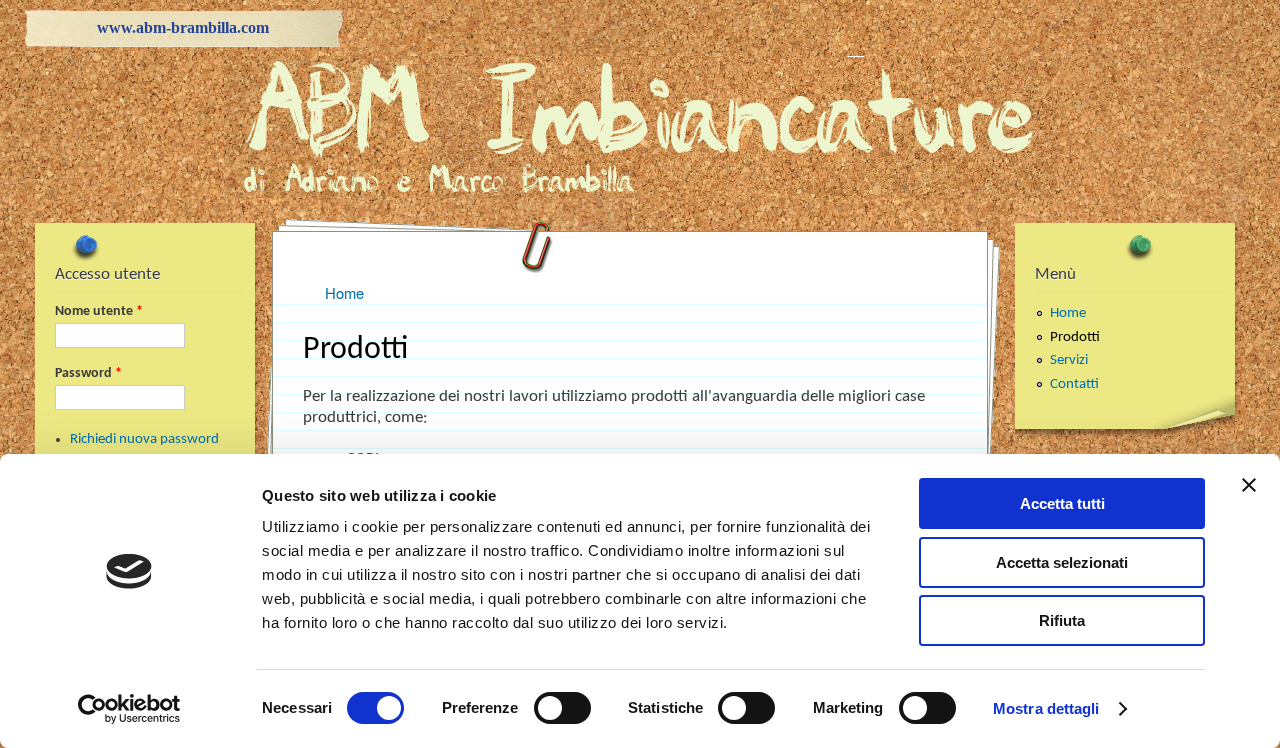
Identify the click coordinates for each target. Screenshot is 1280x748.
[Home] (640, 191)
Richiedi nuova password (144, 439)
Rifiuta (1062, 620)
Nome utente (99, 311)
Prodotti (1075, 337)
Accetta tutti (1062, 503)
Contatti (1074, 384)
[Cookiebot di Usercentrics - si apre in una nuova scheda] (129, 709)
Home (1068, 313)
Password (88, 373)
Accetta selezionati (1062, 562)
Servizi (1069, 360)
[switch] (562, 708)
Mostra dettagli (1046, 708)
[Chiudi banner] (1249, 485)
